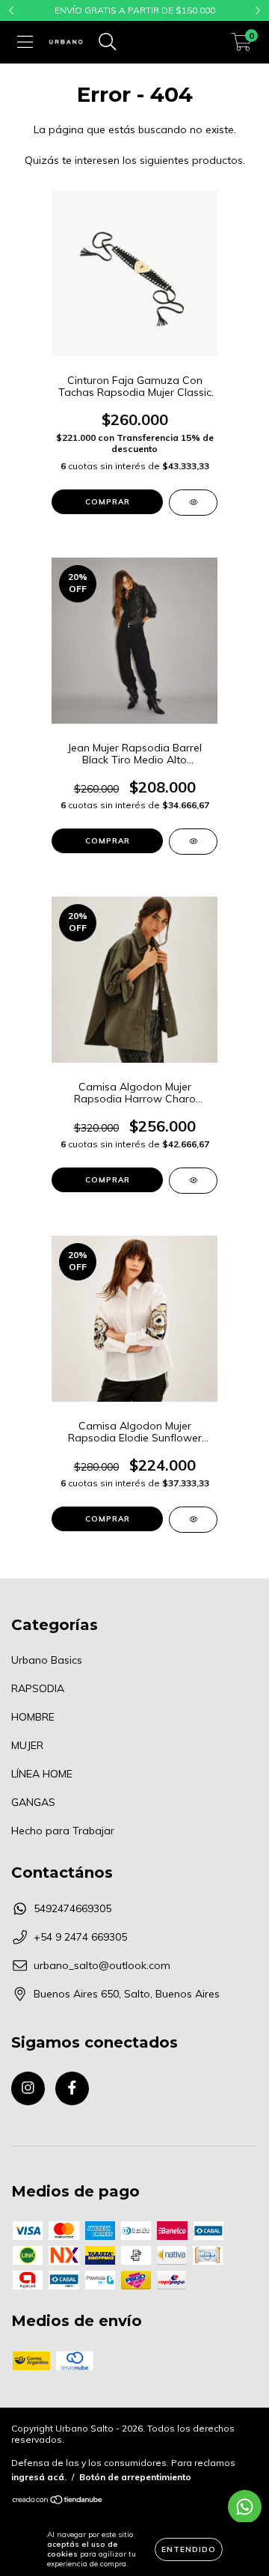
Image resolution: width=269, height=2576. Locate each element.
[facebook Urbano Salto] (72, 2088)
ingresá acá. (39, 2477)
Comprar (108, 502)
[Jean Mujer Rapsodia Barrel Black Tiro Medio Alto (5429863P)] (193, 842)
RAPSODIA (38, 1688)
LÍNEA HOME (42, 1774)
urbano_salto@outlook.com (102, 1965)
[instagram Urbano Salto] (28, 2088)
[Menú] (25, 42)
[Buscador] (108, 42)
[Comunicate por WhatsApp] (245, 2507)
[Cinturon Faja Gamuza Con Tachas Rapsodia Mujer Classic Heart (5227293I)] (193, 503)
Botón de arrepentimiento (135, 2477)
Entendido (189, 2549)
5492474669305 (72, 1908)
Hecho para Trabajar (63, 1831)
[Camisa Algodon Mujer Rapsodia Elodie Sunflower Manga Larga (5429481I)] (193, 1520)
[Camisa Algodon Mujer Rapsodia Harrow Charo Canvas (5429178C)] (193, 1181)
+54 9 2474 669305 (80, 1937)
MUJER (27, 1745)
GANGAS (33, 1802)
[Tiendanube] (58, 2502)
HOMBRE (33, 1717)
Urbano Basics (47, 1660)
